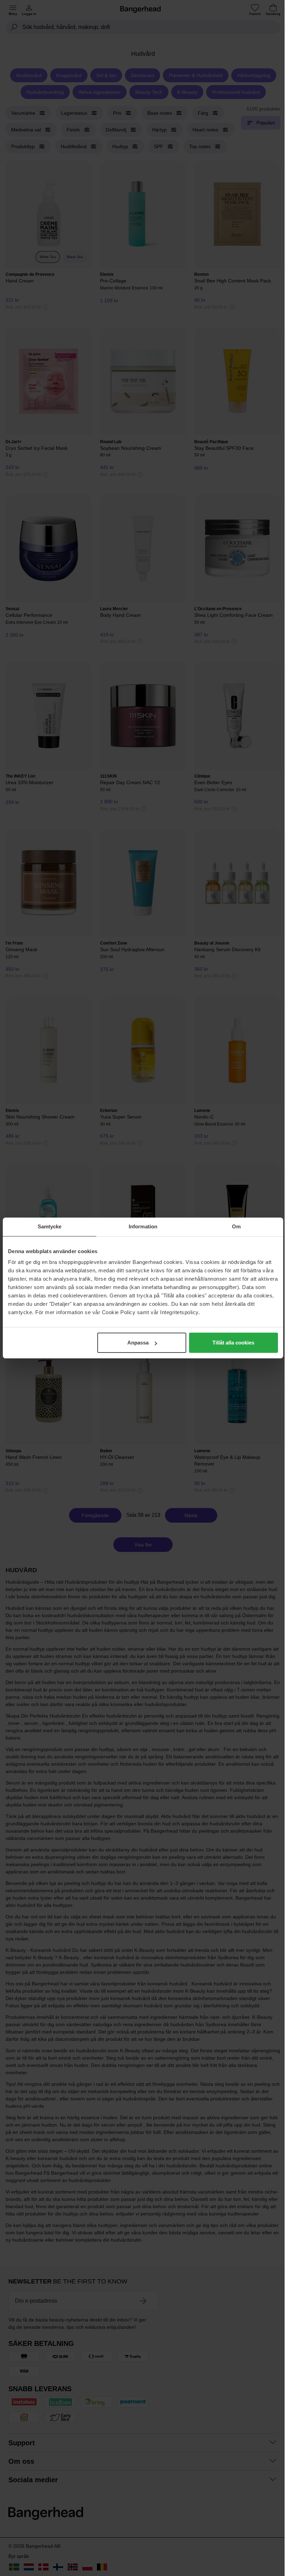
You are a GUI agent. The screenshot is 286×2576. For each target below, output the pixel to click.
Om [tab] (236, 1226)
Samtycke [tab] (50, 1226)
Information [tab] (143, 1226)
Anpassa (138, 1343)
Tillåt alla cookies (233, 1343)
